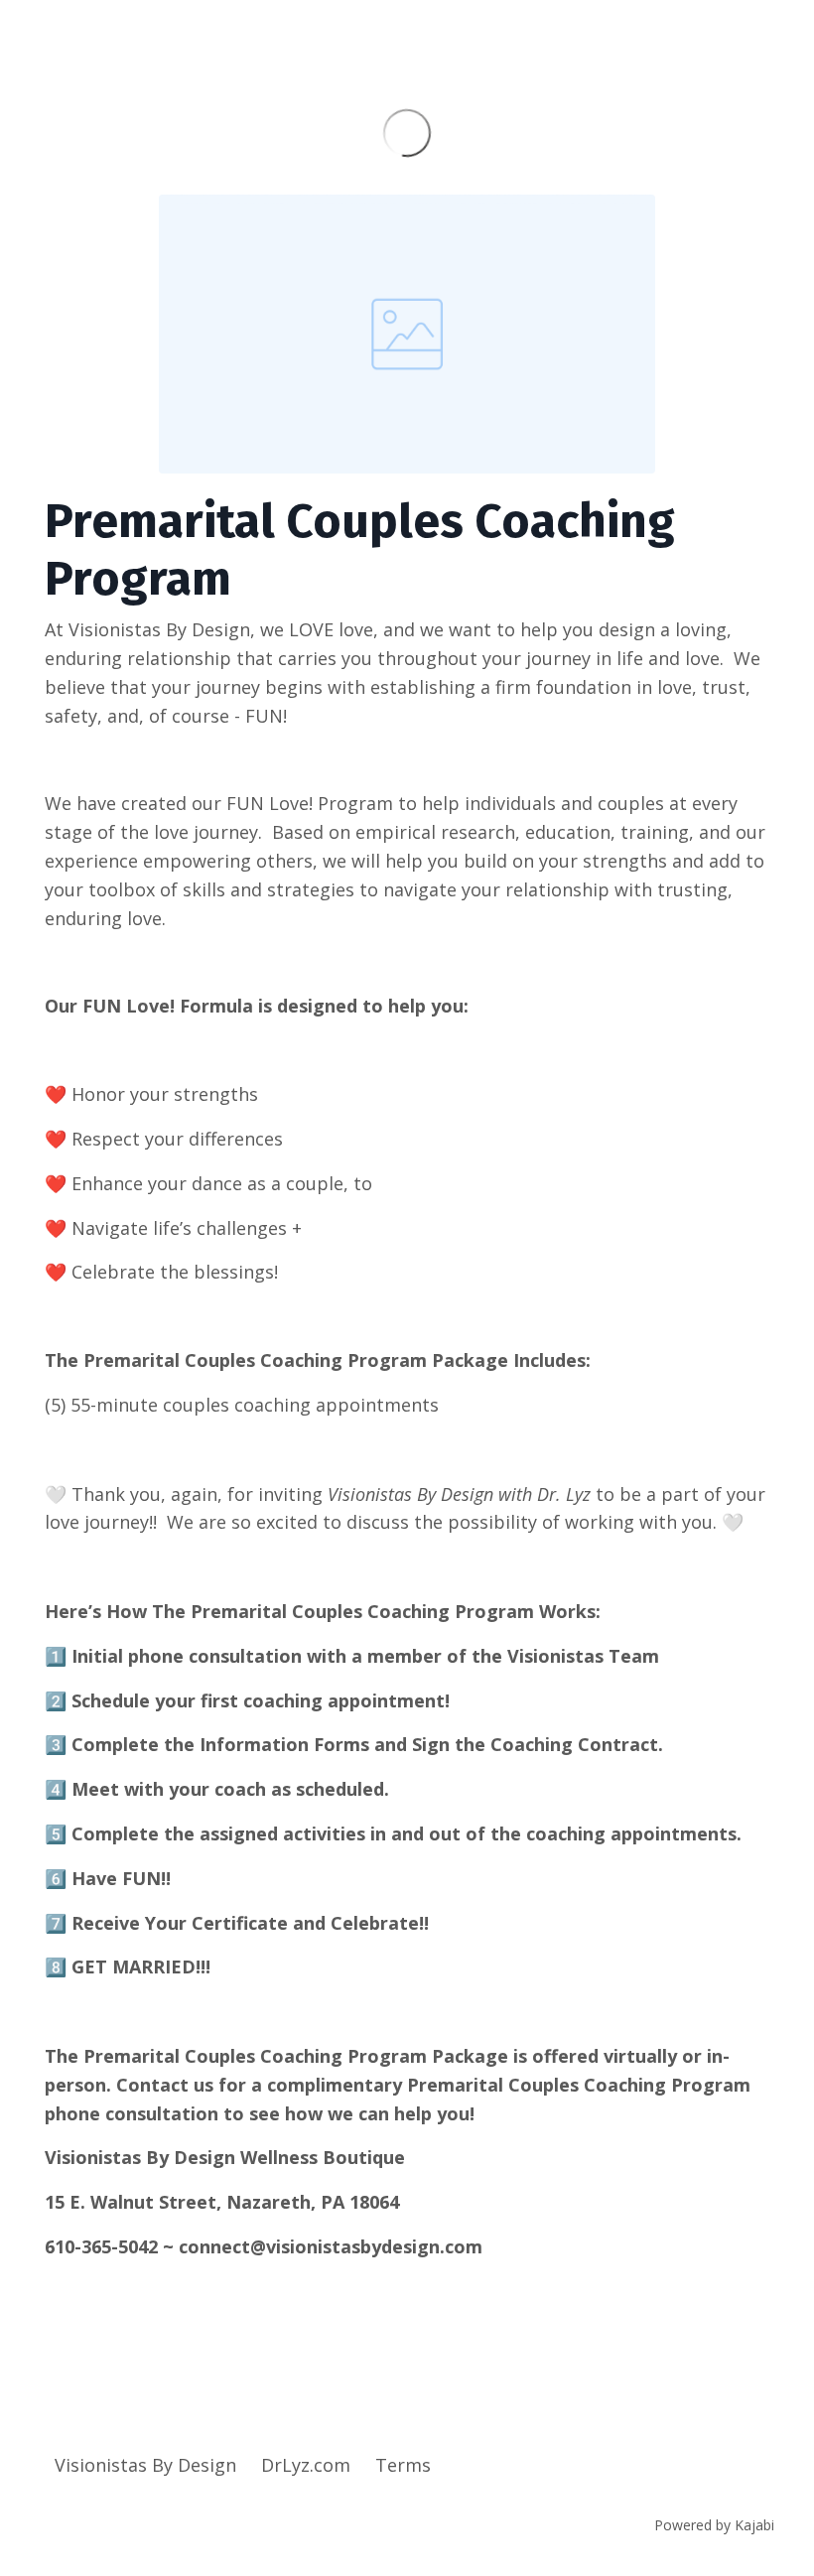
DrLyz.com (306, 2465)
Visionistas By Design (145, 2465)
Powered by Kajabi (714, 2525)
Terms (403, 2465)
